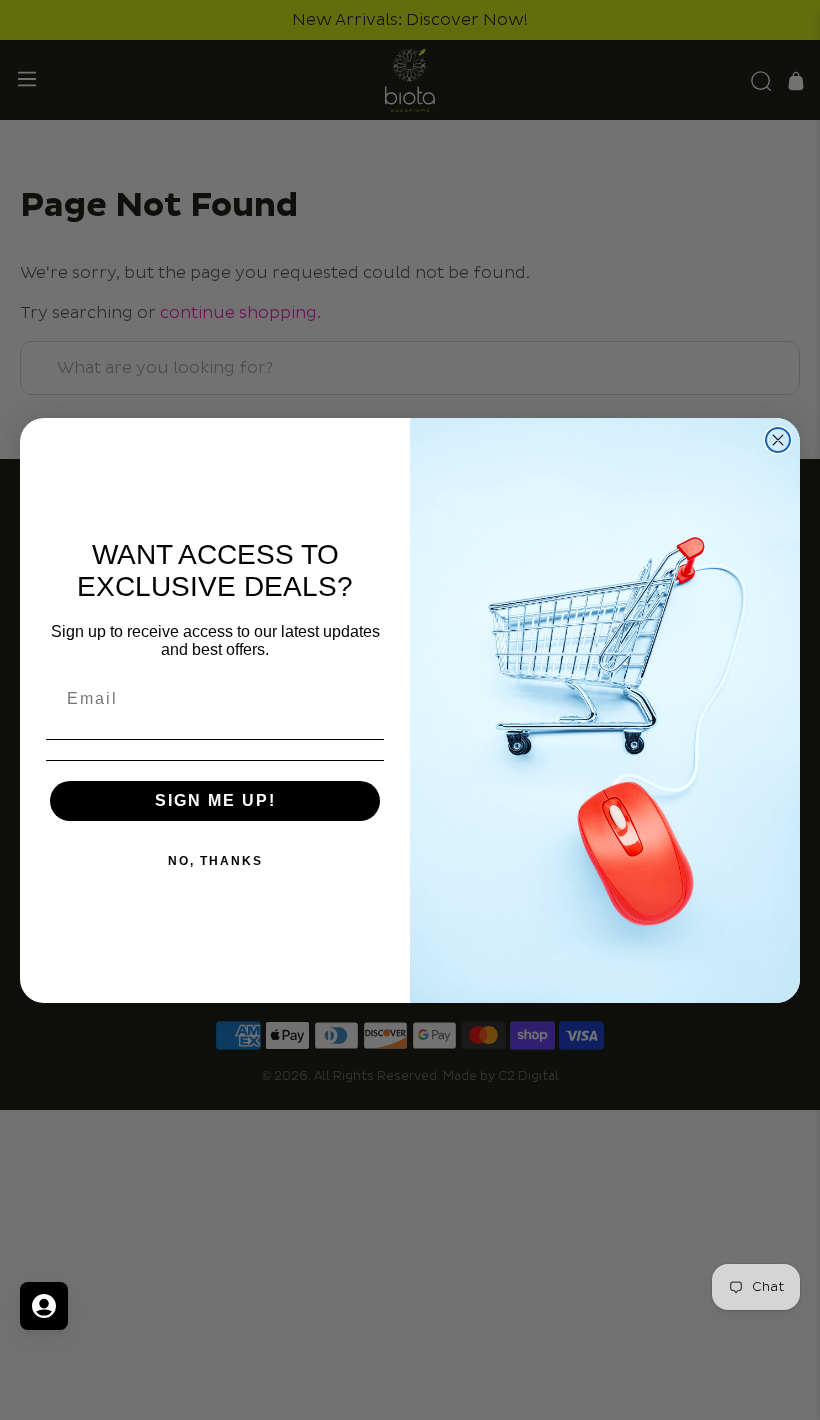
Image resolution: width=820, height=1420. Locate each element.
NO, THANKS (215, 861)
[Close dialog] (778, 440)
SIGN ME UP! (215, 800)
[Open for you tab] (44, 1306)
